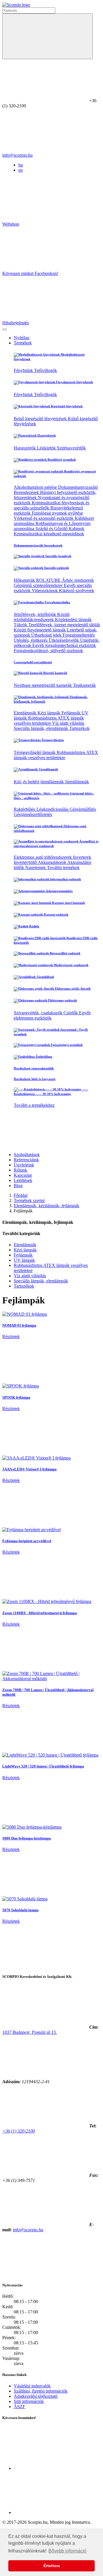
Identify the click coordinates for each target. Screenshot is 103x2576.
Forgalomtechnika (57, 602)
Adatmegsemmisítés (59, 891)
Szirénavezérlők (71, 448)
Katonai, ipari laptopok (68, 903)
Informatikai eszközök (65, 879)
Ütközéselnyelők (64, 640)
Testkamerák (84, 685)
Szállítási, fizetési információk (41, 2391)
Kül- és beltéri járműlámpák (39, 782)
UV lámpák (24, 1260)
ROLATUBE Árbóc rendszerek (65, 580)
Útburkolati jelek (47, 635)
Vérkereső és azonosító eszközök (44, 518)
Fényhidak (24, 370)
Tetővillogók (45, 370)
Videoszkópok (45, 591)
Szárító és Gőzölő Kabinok (60, 529)
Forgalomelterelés (79, 635)
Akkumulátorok (53, 862)
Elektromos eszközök (62, 1000)
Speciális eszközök (56, 568)
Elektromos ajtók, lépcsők (72, 988)
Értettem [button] (52, 2566)
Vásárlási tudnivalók (32, 2386)
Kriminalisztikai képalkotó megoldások (49, 534)
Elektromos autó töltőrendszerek (43, 857)
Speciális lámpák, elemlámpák (41, 728)
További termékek (63, 868)
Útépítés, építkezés (31, 640)
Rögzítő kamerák (55, 673)
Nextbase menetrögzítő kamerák (43, 685)
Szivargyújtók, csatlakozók (39, 1013)
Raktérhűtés (25, 809)
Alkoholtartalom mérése (36, 487)
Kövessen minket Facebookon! (30, 273)
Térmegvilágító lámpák (35, 752)
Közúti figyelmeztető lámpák (40, 630)
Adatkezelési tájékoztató (36, 2396)
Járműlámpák (48, 769)
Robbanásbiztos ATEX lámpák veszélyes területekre (49, 721)
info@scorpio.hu (17, 155)
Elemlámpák (26, 713)
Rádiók (34, 926)
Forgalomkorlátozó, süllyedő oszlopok (48, 651)
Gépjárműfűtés (83, 809)
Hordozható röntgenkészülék (34, 1068)
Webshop (11, 224)
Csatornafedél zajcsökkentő (33, 662)
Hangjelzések (46, 435)
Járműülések (45, 977)
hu (21, 165)
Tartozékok (79, 728)
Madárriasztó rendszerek (71, 965)
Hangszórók (25, 448)
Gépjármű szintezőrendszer (39, 585)
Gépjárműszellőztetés (33, 814)
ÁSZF (19, 2407)
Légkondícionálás (53, 809)
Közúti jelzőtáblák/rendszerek (42, 617)
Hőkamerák (25, 580)
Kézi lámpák (49, 713)
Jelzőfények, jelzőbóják (35, 614)
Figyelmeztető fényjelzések (74, 382)
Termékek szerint (29, 1200)
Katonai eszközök (56, 914)
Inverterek (82, 857)
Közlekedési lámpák (73, 620)
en (20, 170)
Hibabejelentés (16, 323)
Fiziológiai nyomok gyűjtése (57, 513)
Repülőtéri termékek (61, 460)
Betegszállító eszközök (65, 953)
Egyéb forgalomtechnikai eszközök (64, 645)
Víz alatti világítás (68, 723)
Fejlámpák (72, 713)
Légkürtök (47, 448)
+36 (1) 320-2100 (19, 2131)
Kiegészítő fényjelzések (66, 406)
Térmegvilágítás (52, 740)
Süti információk (29, 2401)
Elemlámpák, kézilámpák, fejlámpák (46, 1206)
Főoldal (21, 1195)
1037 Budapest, (30, 2032)
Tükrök (21, 625)
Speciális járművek (58, 556)
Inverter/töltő (26, 862)
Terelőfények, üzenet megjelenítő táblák (64, 625)
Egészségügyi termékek (66, 1045)
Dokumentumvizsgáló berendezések (38, 545)
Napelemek (36, 868)
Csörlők (71, 1013)
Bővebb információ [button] (67, 2551)
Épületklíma (44, 1057)
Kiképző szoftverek (77, 591)
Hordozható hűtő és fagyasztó (35, 1079)
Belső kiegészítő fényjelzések (41, 419)
